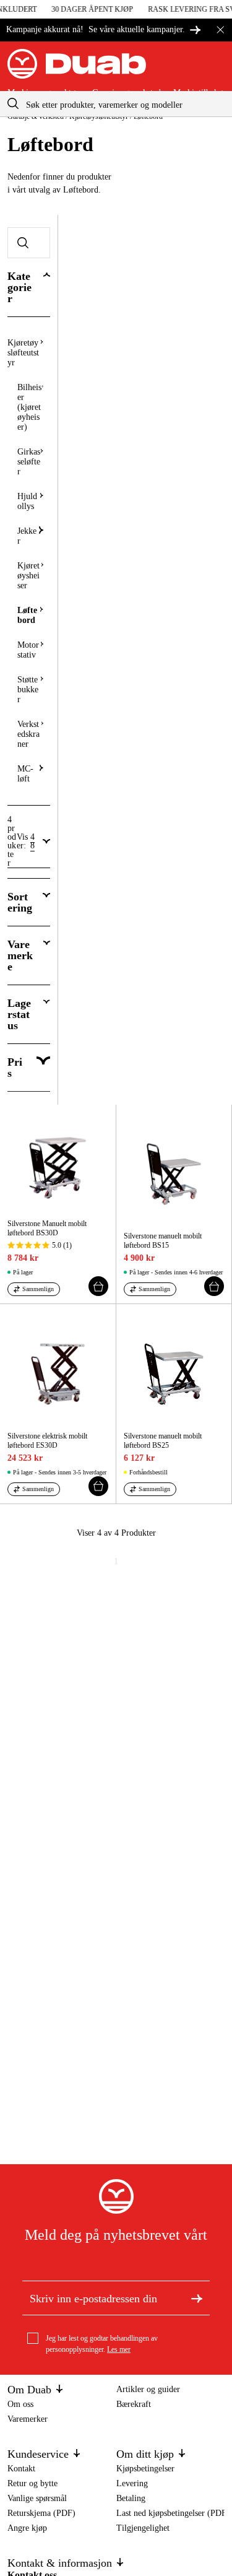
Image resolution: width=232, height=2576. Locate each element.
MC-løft (25, 774)
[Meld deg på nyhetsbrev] (197, 2298)
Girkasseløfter (29, 462)
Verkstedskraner (28, 734)
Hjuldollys (27, 501)
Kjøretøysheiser (28, 576)
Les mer (119, 2349)
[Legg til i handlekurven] (98, 1286)
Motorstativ (28, 650)
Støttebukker (28, 690)
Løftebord (27, 615)
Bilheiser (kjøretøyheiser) (29, 407)
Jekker (27, 536)
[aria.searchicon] (13, 104)
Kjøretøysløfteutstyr (23, 353)
